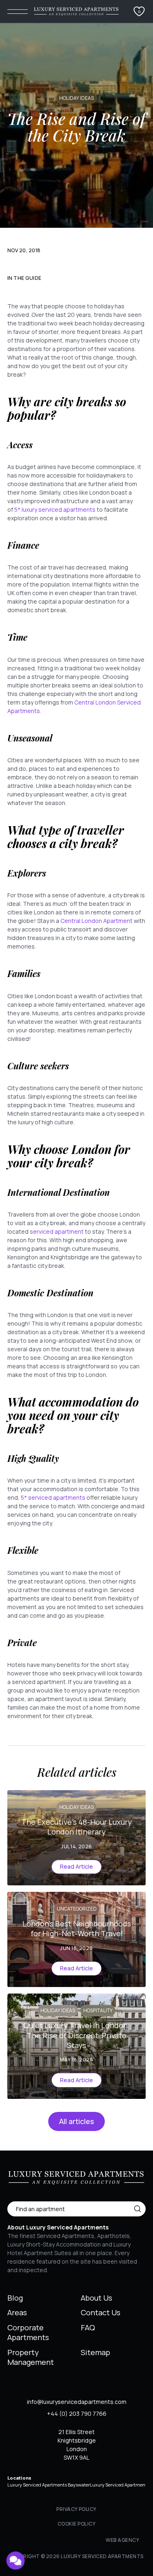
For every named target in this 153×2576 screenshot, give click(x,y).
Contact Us (101, 2312)
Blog (15, 2298)
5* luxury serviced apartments (55, 509)
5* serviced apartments (53, 1497)
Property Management (31, 2357)
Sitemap (95, 2352)
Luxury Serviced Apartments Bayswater (49, 2485)
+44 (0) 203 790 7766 (77, 2414)
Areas (17, 2312)
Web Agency (122, 2540)
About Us (96, 2298)
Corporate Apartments (28, 2332)
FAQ (88, 2327)
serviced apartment (57, 1231)
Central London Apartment (96, 921)
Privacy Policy (76, 2509)
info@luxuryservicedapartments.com (77, 2402)
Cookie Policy (76, 2524)
